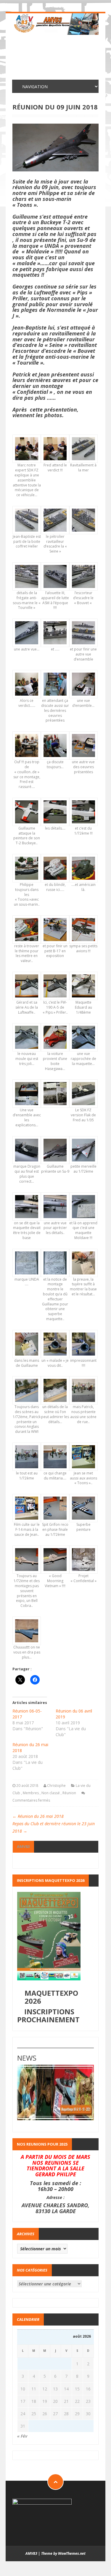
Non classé (51, 1793)
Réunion (69, 1793)
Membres (31, 1793)
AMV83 (23, 1846)
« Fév (22, 2436)
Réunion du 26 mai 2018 (38, 1816)
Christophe (56, 1786)
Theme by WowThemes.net (63, 2553)
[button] (27, 469)
